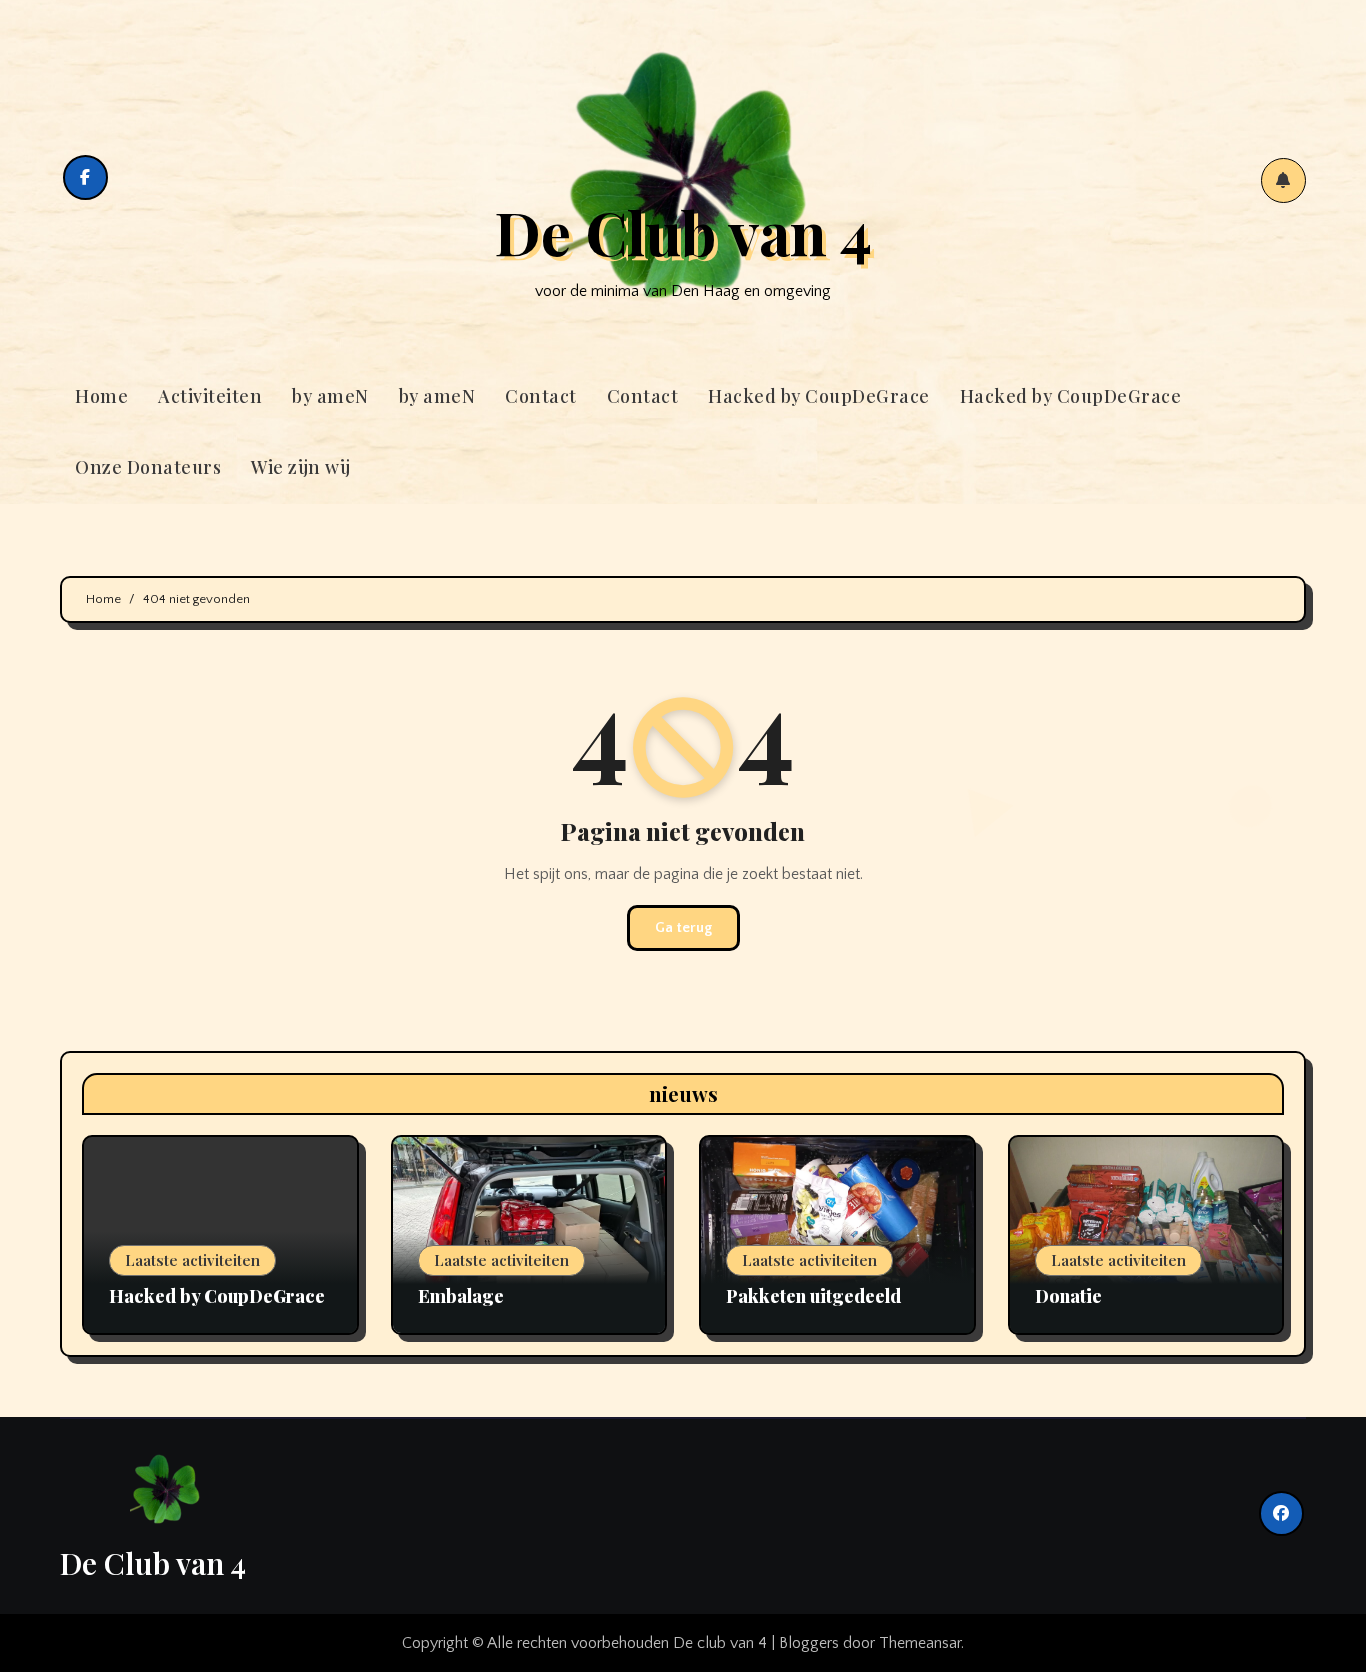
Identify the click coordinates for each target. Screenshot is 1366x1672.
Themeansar (920, 1643)
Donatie (1068, 1296)
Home (101, 396)
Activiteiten (210, 396)
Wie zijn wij (300, 467)
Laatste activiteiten (192, 1260)
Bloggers (809, 1643)
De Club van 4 (683, 231)
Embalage (461, 1296)
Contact (541, 396)
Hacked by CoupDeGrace (819, 396)
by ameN (330, 396)
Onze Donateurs (148, 467)
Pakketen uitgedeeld (813, 1296)
